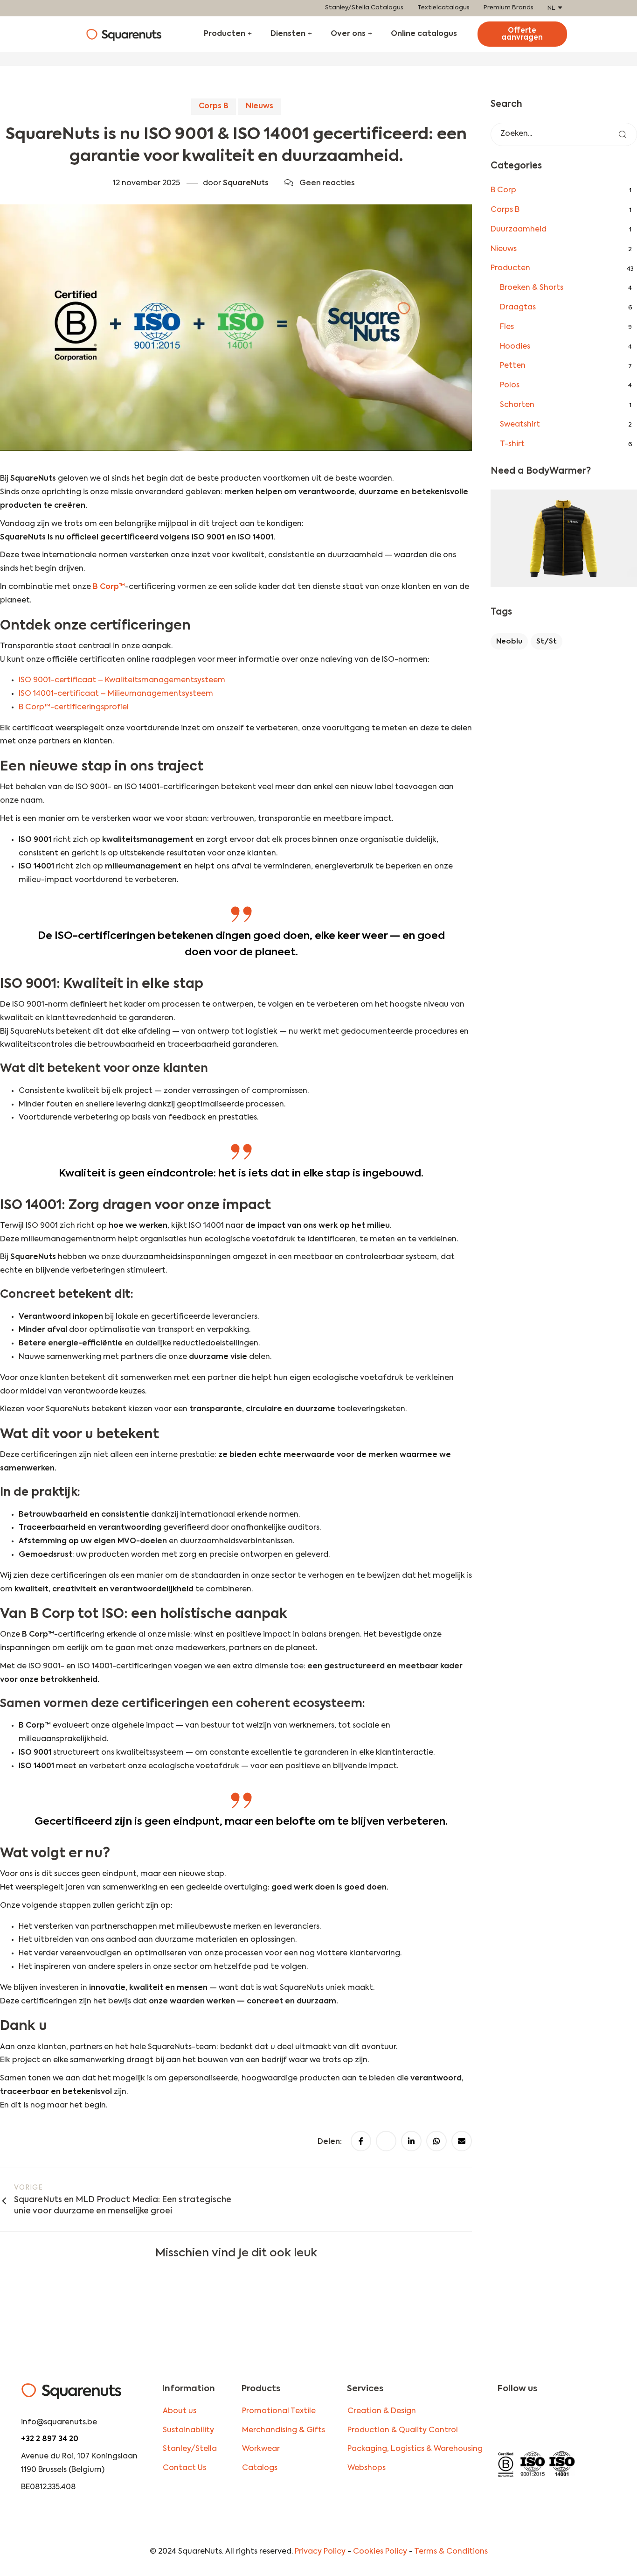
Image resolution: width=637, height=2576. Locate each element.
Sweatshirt (520, 425)
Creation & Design (382, 2411)
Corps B (214, 106)
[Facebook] (539, 2421)
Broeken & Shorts (532, 288)
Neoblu (509, 641)
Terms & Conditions (451, 2552)
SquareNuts (246, 183)
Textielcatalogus (443, 8)
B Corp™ (109, 587)
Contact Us (184, 2468)
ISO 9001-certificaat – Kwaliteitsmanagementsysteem (122, 680)
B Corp (503, 190)
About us (180, 2411)
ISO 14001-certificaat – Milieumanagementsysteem (116, 694)
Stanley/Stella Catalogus (364, 8)
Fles (507, 327)
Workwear (261, 2449)
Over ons (348, 34)
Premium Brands (509, 8)
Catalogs (260, 2468)
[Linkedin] (568, 2421)
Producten (225, 34)
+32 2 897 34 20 (50, 2439)
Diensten (288, 34)
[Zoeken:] (564, 134)
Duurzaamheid (519, 230)
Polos (510, 385)
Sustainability (188, 2430)
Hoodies (515, 347)
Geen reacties (327, 183)
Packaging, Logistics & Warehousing (415, 2449)
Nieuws (260, 106)
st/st (547, 641)
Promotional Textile (279, 2411)
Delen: (331, 2142)
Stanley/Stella (190, 2449)
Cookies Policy (380, 2552)
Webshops (367, 2468)
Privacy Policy (320, 2552)
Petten (513, 366)
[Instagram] (510, 2421)
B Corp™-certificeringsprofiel (74, 707)
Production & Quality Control (403, 2430)
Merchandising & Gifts (284, 2430)
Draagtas (518, 308)
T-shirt (512, 444)
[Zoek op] (623, 134)
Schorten (517, 405)
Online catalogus (424, 34)
